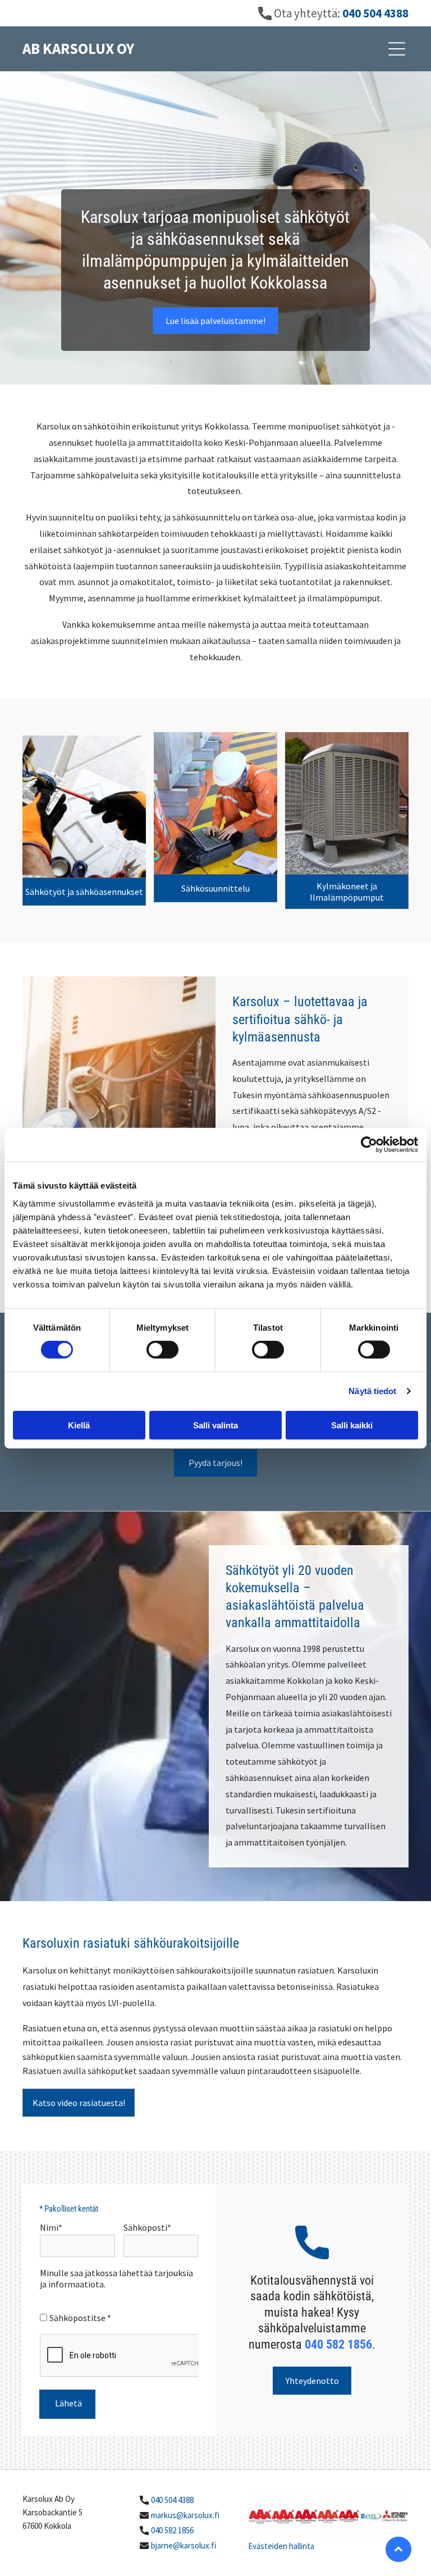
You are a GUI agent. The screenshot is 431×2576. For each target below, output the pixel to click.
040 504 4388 (172, 2500)
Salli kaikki (352, 1425)
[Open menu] (397, 49)
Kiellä (79, 1425)
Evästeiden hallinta (281, 2546)
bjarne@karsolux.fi (184, 2545)
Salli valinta (215, 1425)
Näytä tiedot (372, 1391)
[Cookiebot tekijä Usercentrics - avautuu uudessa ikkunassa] (369, 1145)
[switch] (162, 1350)
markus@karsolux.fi (185, 2515)
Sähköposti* (147, 2227)
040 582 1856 (172, 2530)
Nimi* (51, 2227)
